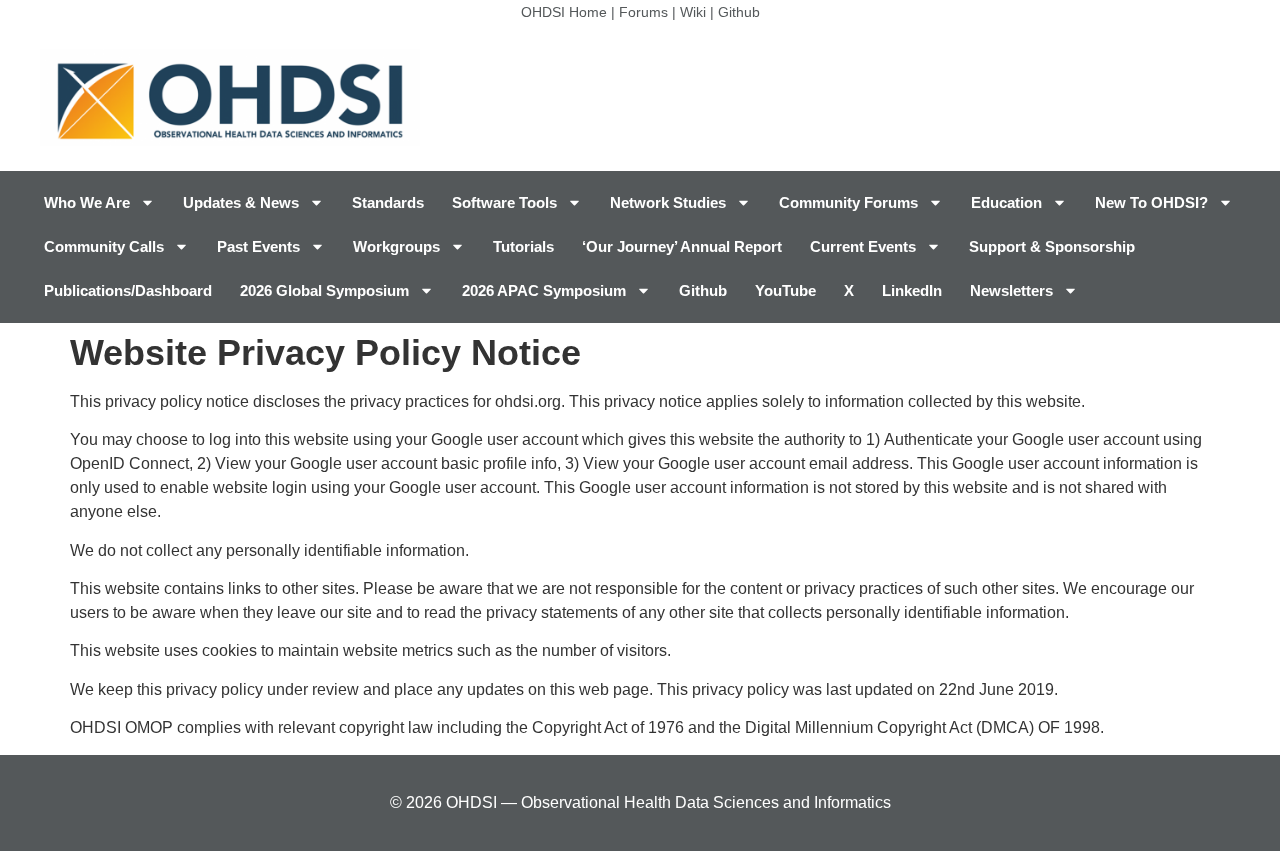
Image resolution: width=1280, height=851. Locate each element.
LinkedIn (912, 290)
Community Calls (104, 246)
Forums (643, 12)
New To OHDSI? (1151, 202)
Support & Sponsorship (1052, 246)
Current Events (863, 246)
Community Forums (848, 202)
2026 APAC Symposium (544, 290)
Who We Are (87, 202)
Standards (388, 202)
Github (739, 12)
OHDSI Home (564, 12)
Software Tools (504, 202)
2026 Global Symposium (324, 290)
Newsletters (1011, 290)
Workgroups (396, 246)
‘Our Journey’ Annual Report (682, 246)
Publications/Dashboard (128, 290)
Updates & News (241, 202)
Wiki (693, 12)
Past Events (258, 246)
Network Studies (668, 202)
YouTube (785, 290)
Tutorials (523, 246)
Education (1006, 202)
